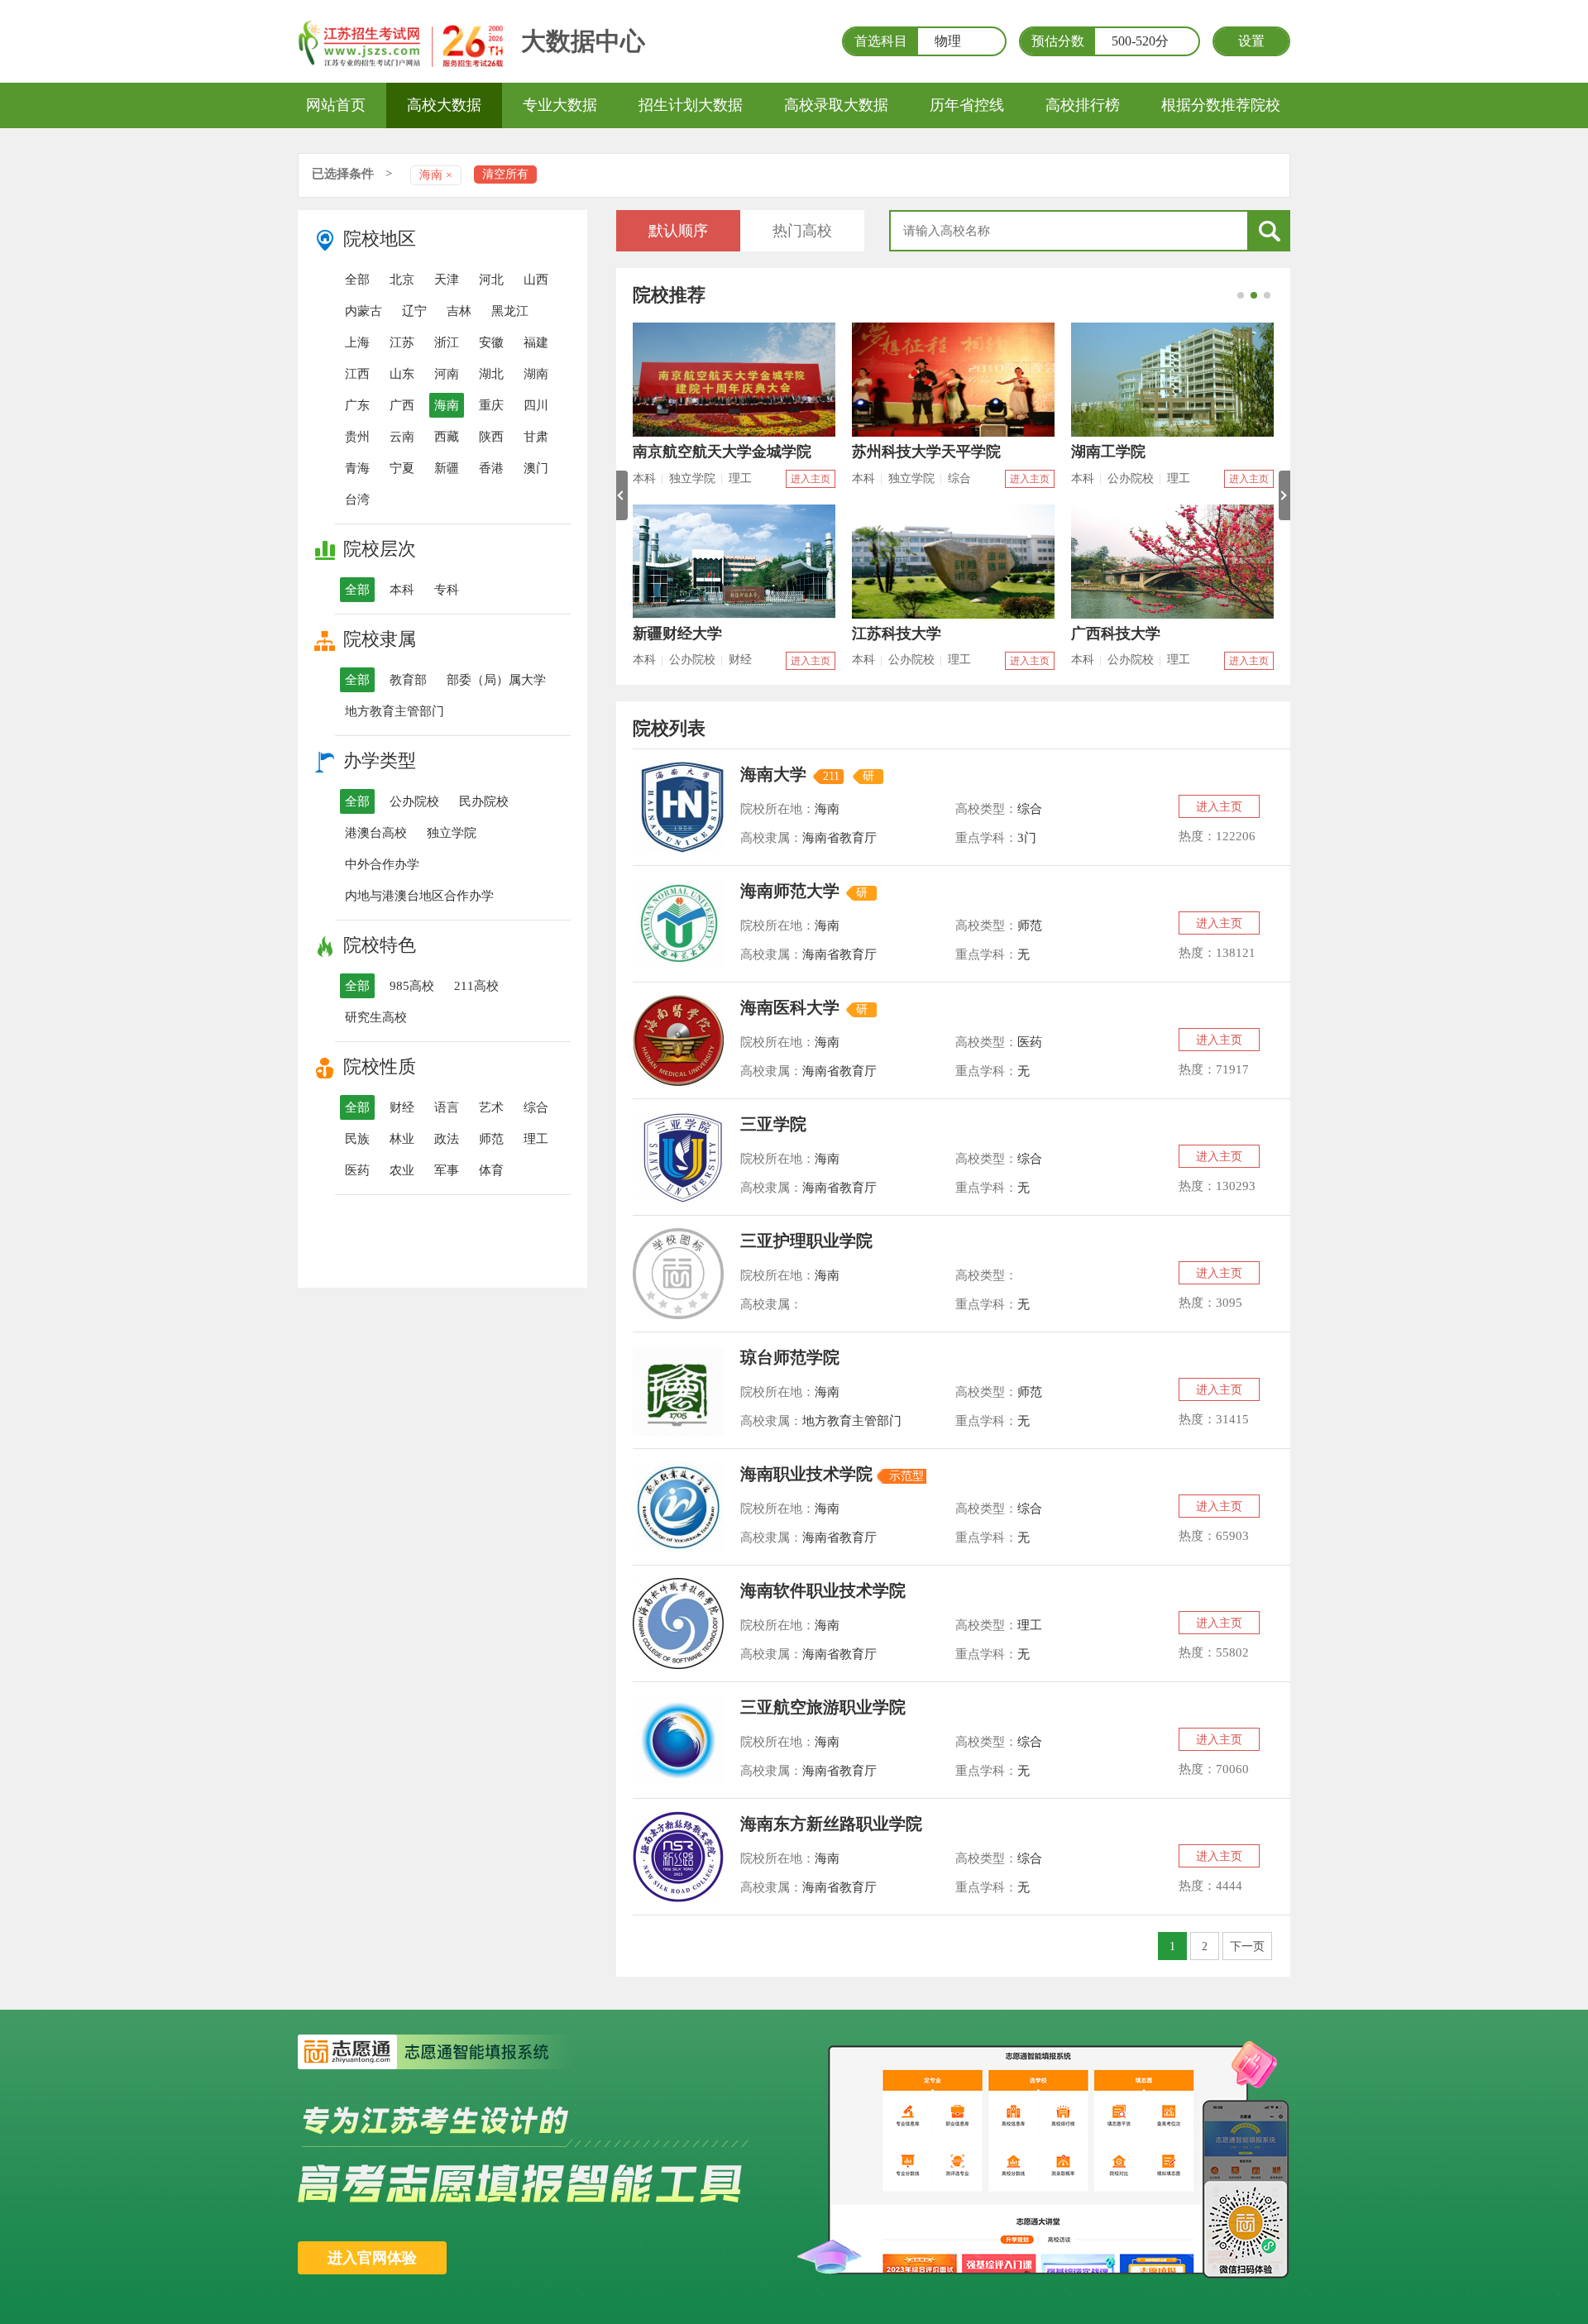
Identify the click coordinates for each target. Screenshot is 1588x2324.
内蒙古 (364, 311)
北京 (402, 280)
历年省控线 (967, 105)
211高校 (476, 986)
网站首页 (336, 105)
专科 (447, 590)
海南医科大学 (790, 1007)
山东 (402, 374)
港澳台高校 (376, 833)
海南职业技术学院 (806, 1474)
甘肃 (536, 437)
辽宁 (414, 311)
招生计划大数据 (691, 105)
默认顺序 (678, 231)
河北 (491, 280)
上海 (357, 342)
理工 (536, 1139)
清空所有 (505, 174)
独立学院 (452, 833)
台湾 (357, 500)
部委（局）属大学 (496, 680)
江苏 (402, 342)
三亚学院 (773, 1124)
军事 (447, 1170)
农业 (402, 1170)
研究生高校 (376, 1017)
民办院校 (484, 801)
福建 (536, 342)
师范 (491, 1139)
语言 (447, 1107)
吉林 (459, 311)
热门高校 (802, 231)
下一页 (1247, 1946)
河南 (447, 374)
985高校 (412, 986)
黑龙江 (510, 311)
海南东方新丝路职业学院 (831, 1824)
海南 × (436, 175)
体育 (491, 1170)
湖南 (536, 374)
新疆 (447, 468)
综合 (536, 1107)
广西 (402, 405)
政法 (447, 1139)
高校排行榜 (1083, 105)
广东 (357, 405)
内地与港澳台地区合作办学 (419, 896)
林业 (402, 1139)
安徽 (491, 342)
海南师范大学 (790, 891)
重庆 (491, 405)
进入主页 (811, 479)
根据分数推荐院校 (1221, 105)
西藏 (447, 437)
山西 (536, 280)
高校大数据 (444, 105)
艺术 (491, 1107)
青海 (357, 468)
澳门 (536, 468)
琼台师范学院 (790, 1357)
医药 (357, 1170)
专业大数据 (560, 105)
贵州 (357, 437)
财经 (402, 1107)
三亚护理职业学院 (806, 1241)
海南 (447, 405)
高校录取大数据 (836, 105)
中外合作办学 (382, 864)
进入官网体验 (372, 2258)
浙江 (447, 342)
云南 (402, 437)
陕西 (491, 437)
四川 (536, 405)
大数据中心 (583, 41)
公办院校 (414, 801)
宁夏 (402, 468)
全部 (357, 280)
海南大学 (773, 774)
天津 (447, 280)
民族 (357, 1139)
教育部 (408, 680)
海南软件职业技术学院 (823, 1590)
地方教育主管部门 (395, 711)
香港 (491, 468)
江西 (357, 374)
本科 (402, 590)
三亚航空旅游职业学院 (823, 1707)
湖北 (491, 374)
